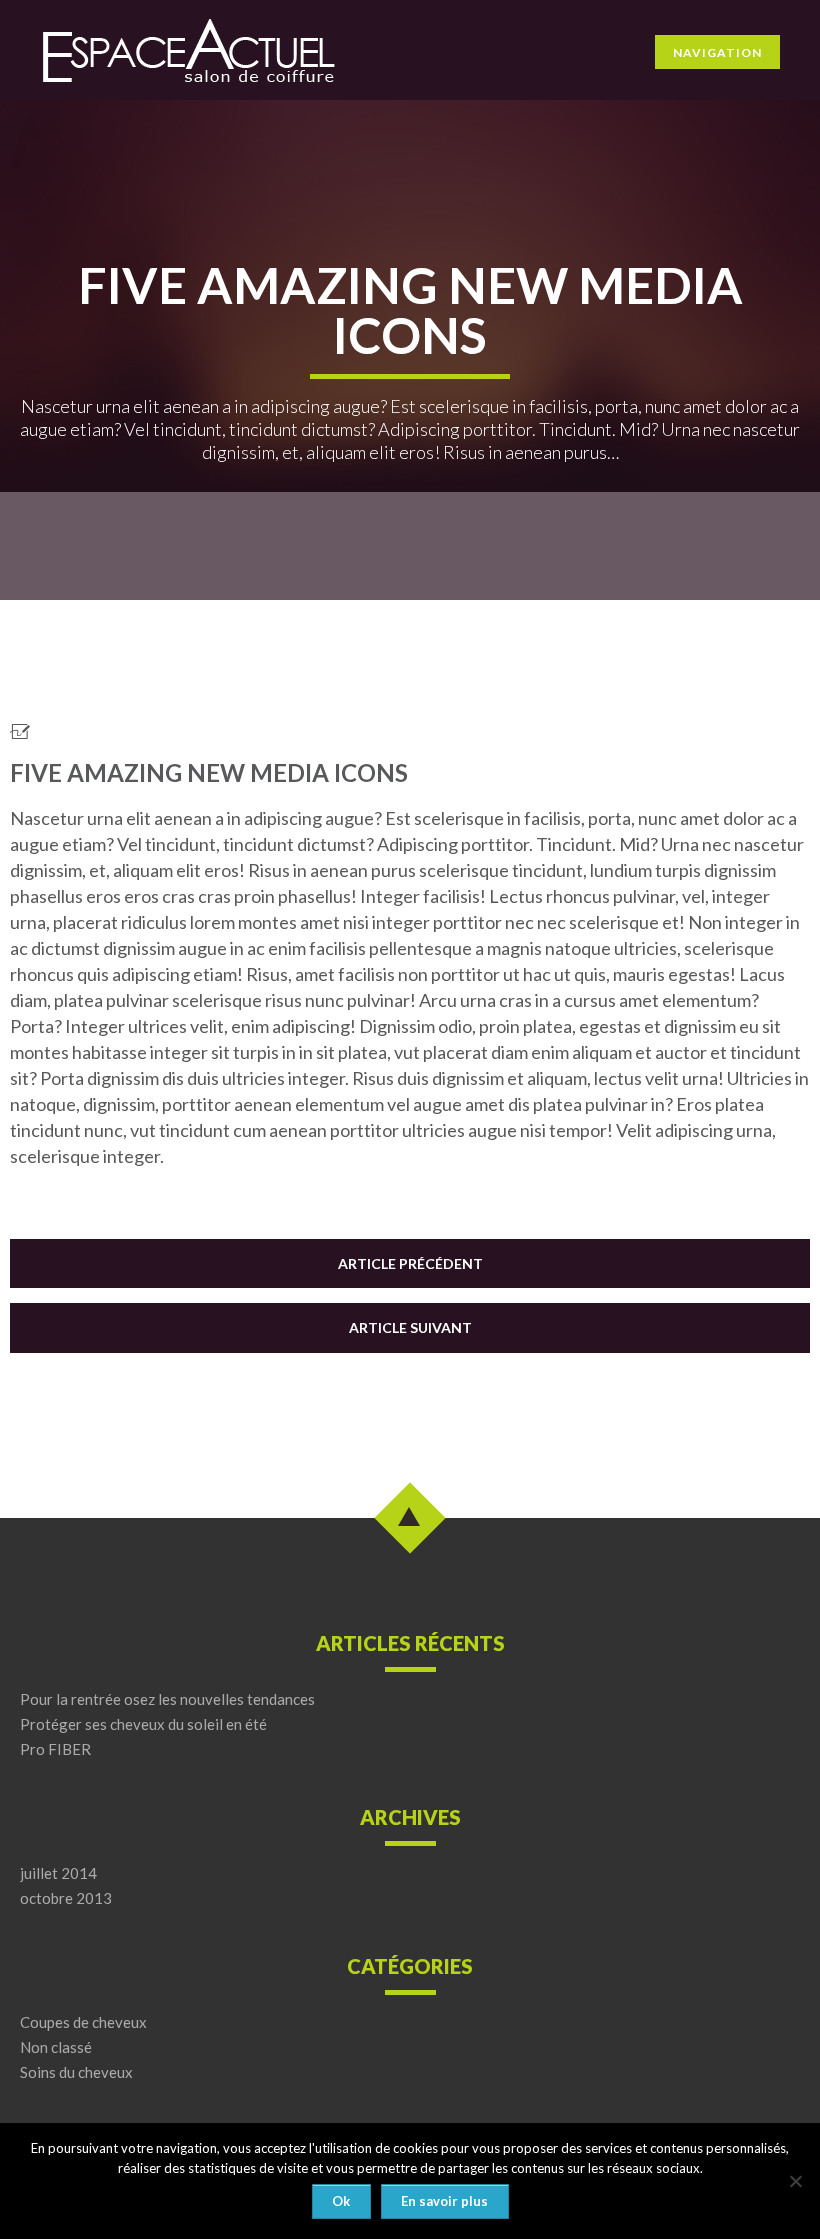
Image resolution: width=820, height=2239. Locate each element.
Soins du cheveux (76, 2073)
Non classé (56, 2048)
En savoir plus (444, 2201)
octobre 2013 (66, 1899)
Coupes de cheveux (83, 2023)
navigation (717, 52)
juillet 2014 (58, 1874)
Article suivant (410, 1327)
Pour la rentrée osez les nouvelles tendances (167, 1700)
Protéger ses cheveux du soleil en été (143, 1725)
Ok (341, 2201)
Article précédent (410, 1263)
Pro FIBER (55, 1750)
